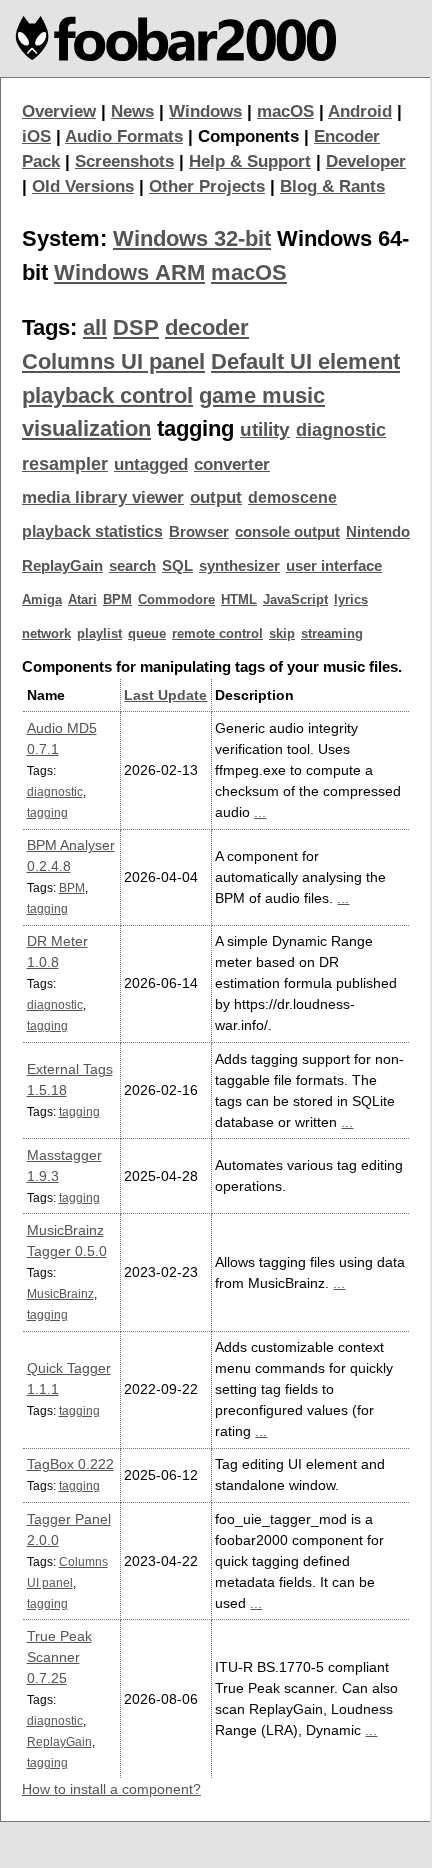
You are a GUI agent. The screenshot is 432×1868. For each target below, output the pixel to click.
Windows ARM (129, 272)
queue (147, 633)
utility (265, 429)
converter (232, 464)
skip (282, 633)
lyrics (351, 599)
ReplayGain (62, 566)
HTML (239, 599)
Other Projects (207, 186)
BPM (117, 599)
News (132, 111)
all (95, 327)
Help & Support (250, 161)
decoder (207, 327)
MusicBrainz (60, 1293)
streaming (332, 633)
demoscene (292, 497)
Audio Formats (124, 136)
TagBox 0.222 (70, 1464)
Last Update (165, 695)
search (132, 566)
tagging (47, 812)
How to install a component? (111, 1789)
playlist (99, 633)
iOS (36, 136)
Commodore (176, 599)
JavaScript (295, 599)
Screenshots (124, 161)
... (260, 812)
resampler (65, 464)
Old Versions (83, 186)
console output (287, 532)
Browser (199, 532)
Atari (82, 599)
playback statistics (92, 531)
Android (360, 111)
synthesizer (239, 566)
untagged (151, 464)
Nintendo (378, 532)
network (46, 633)
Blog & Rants (332, 186)
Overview (59, 111)
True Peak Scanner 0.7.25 (59, 1657)
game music (262, 395)
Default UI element (305, 361)
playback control (107, 395)
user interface (334, 566)
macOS (285, 111)
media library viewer (103, 497)
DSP (136, 327)
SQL (177, 566)
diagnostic (341, 430)
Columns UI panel (113, 361)
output (216, 497)
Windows (205, 111)
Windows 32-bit (192, 238)
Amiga (42, 599)
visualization (86, 428)
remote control (217, 633)
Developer (366, 161)
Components (248, 136)
